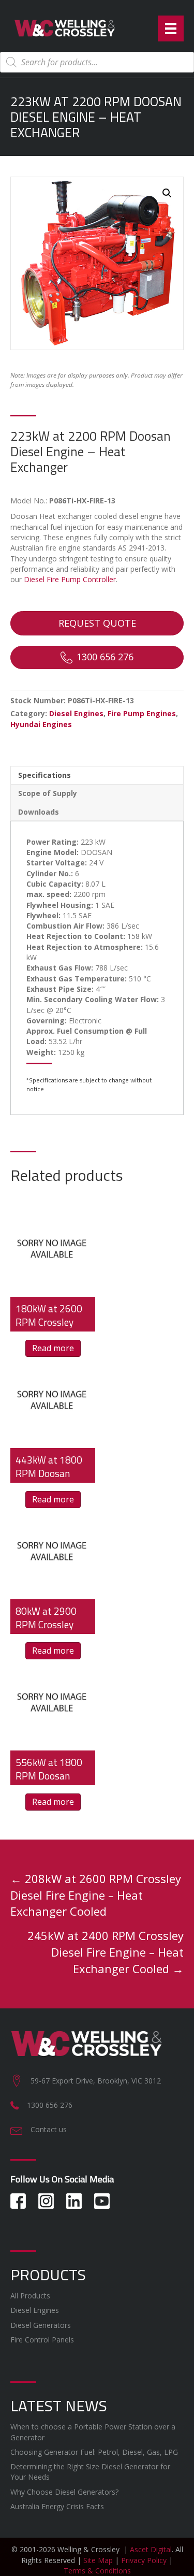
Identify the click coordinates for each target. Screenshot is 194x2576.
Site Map (98, 2560)
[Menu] (171, 28)
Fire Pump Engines (142, 713)
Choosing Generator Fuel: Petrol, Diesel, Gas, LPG (94, 2452)
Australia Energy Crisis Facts (57, 2506)
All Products (30, 2296)
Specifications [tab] (44, 775)
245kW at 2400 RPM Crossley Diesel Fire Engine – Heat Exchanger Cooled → (106, 1952)
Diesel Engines (76, 713)
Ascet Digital (151, 2549)
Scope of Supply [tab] (48, 793)
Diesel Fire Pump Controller (70, 579)
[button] (167, 193)
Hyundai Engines (41, 724)
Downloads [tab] (39, 812)
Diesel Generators (41, 2325)
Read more (53, 1348)
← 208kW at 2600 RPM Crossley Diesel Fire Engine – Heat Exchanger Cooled (96, 1895)
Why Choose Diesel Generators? (64, 2492)
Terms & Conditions (97, 2571)
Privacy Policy (144, 2560)
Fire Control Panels (42, 2340)
